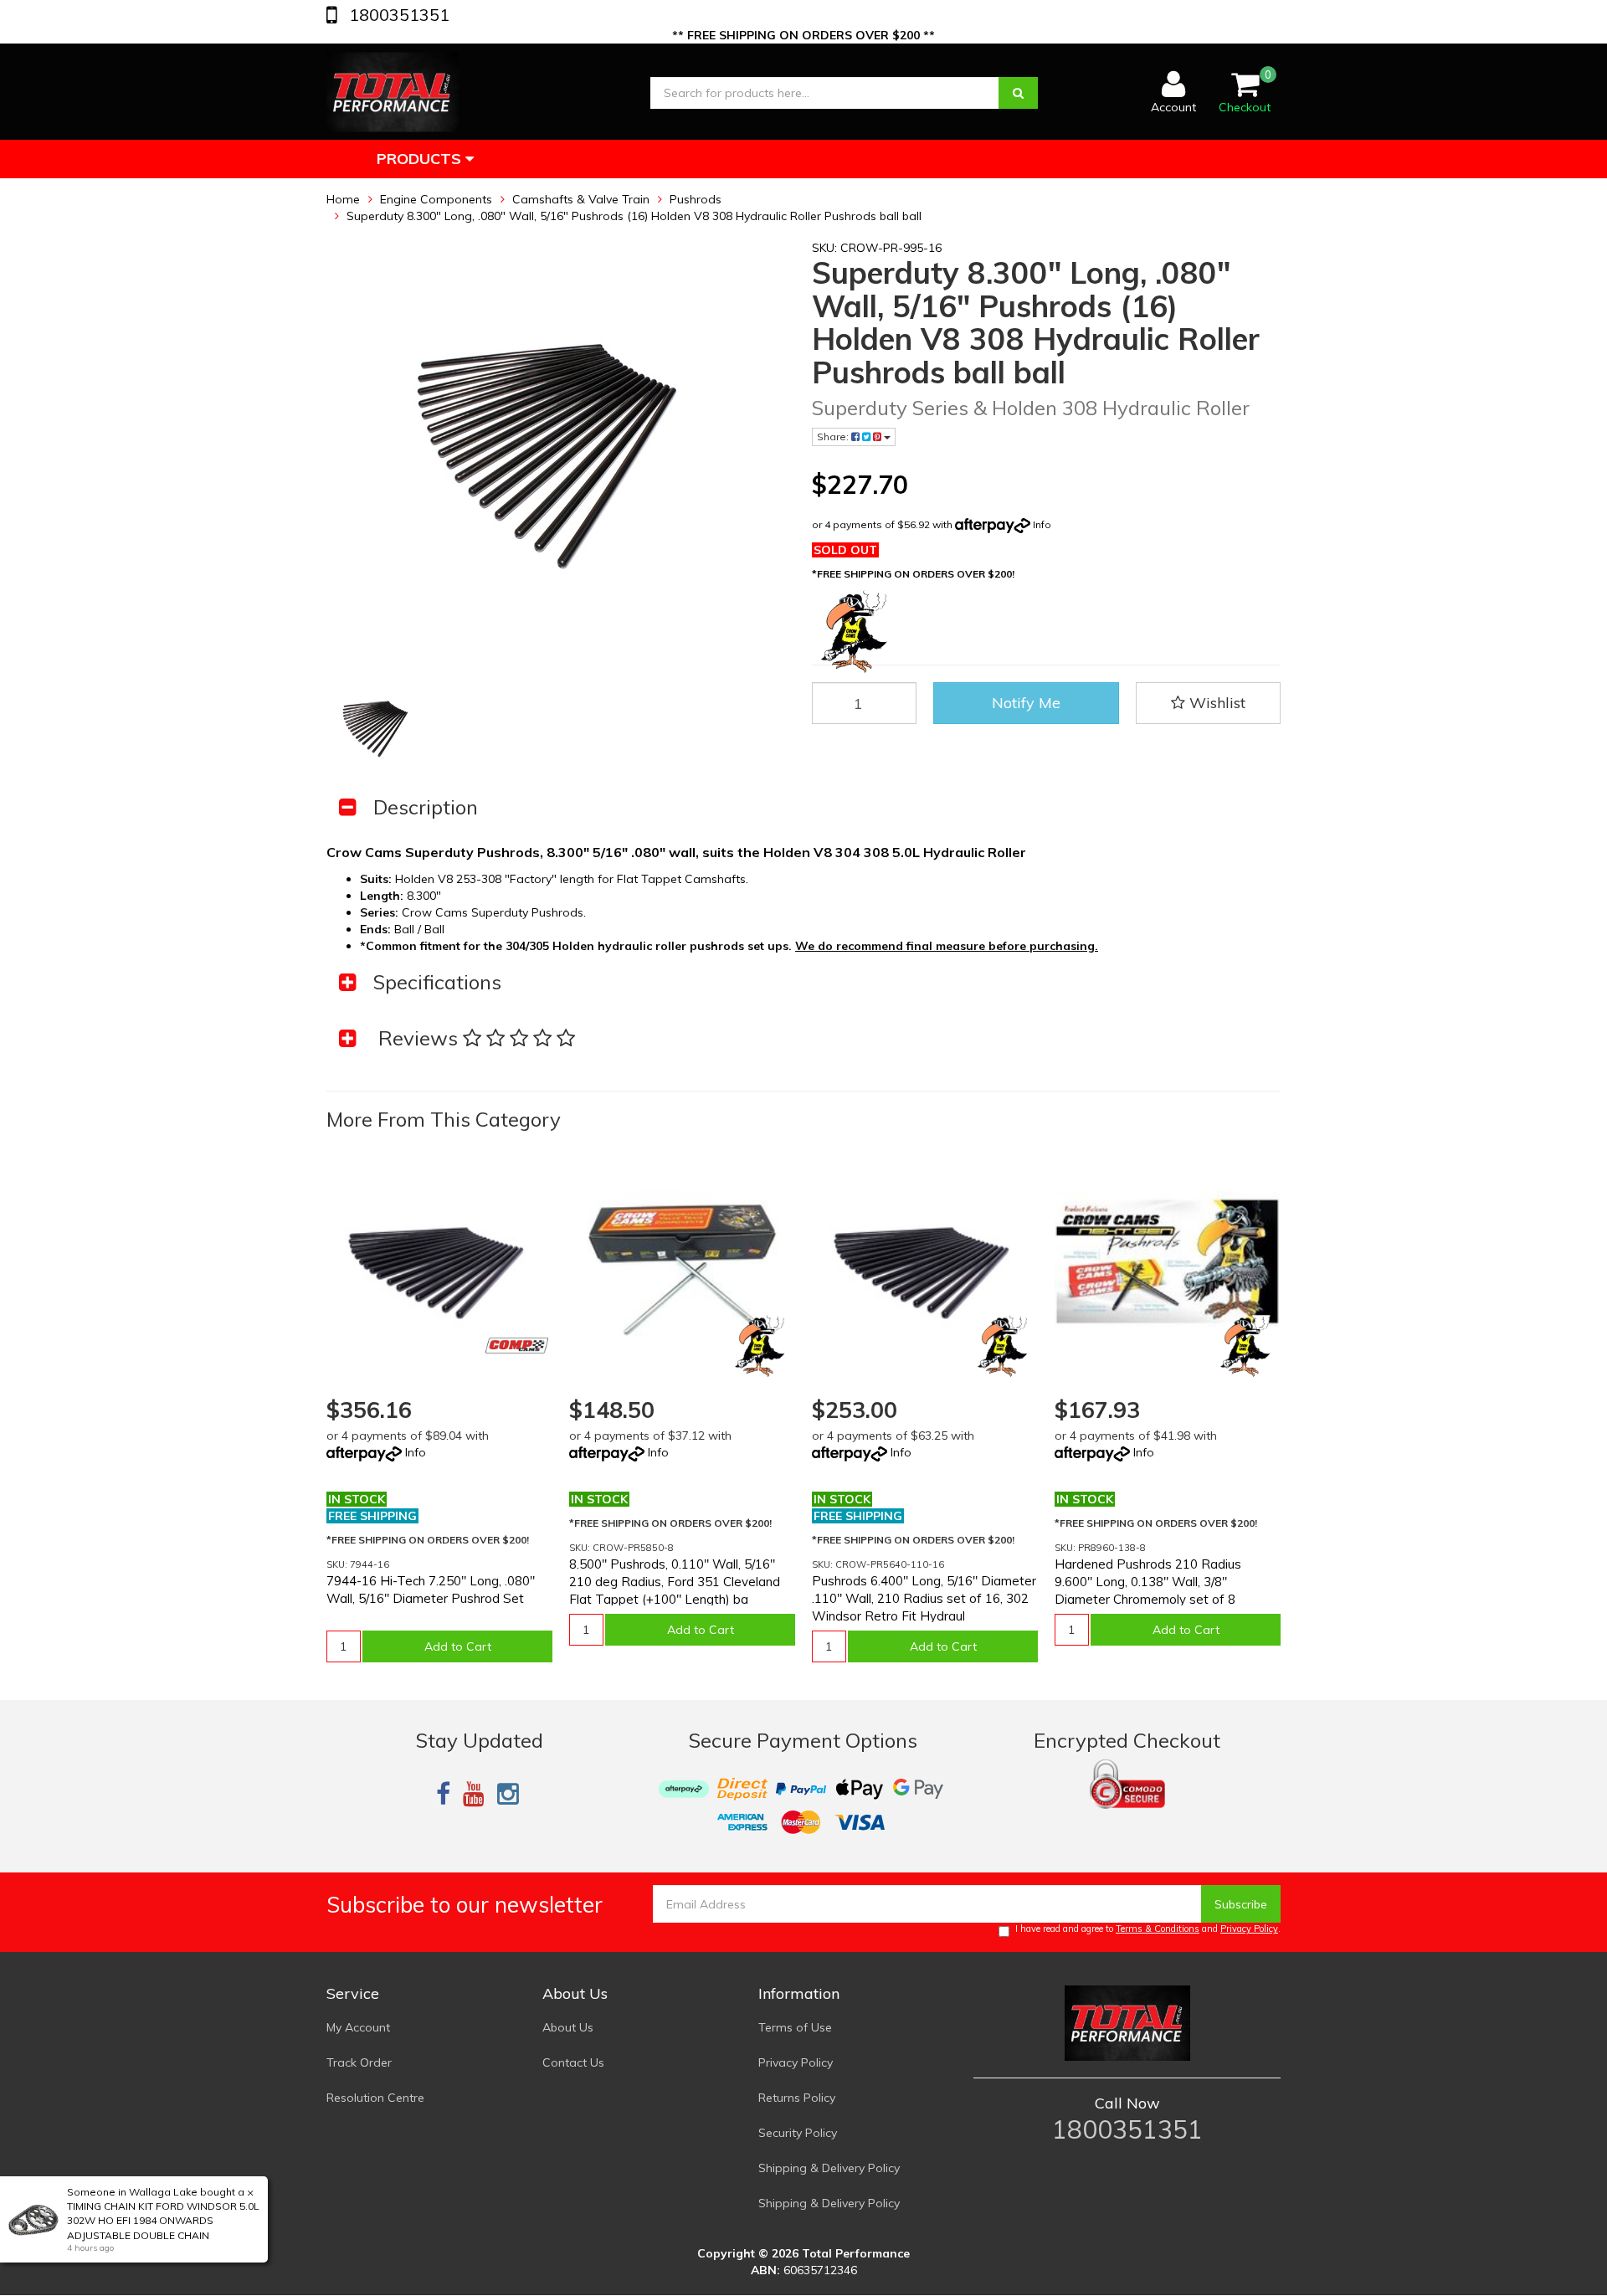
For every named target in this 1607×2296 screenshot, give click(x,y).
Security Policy (798, 2133)
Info (1042, 524)
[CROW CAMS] (760, 1346)
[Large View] (379, 727)
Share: (834, 437)
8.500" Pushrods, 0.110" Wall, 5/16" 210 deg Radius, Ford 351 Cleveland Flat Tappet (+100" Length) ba (675, 1582)
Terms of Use (795, 2027)
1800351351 (397, 15)
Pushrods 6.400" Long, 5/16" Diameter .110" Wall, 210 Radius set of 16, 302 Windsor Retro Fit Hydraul (924, 1598)
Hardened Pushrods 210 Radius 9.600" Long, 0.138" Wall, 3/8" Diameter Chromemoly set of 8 (1148, 1582)
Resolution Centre (375, 2098)
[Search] (1018, 93)
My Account (358, 2027)
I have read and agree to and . (1148, 1929)
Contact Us (573, 2062)
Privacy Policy (1249, 1929)
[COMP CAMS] (517, 1346)
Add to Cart (458, 1646)
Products (421, 159)
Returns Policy (797, 2098)
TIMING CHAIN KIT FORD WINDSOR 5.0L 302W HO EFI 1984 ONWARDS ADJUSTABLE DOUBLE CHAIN (163, 2220)
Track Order (359, 2062)
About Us (568, 2027)
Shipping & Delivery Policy (829, 2168)
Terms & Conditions (1158, 1929)
